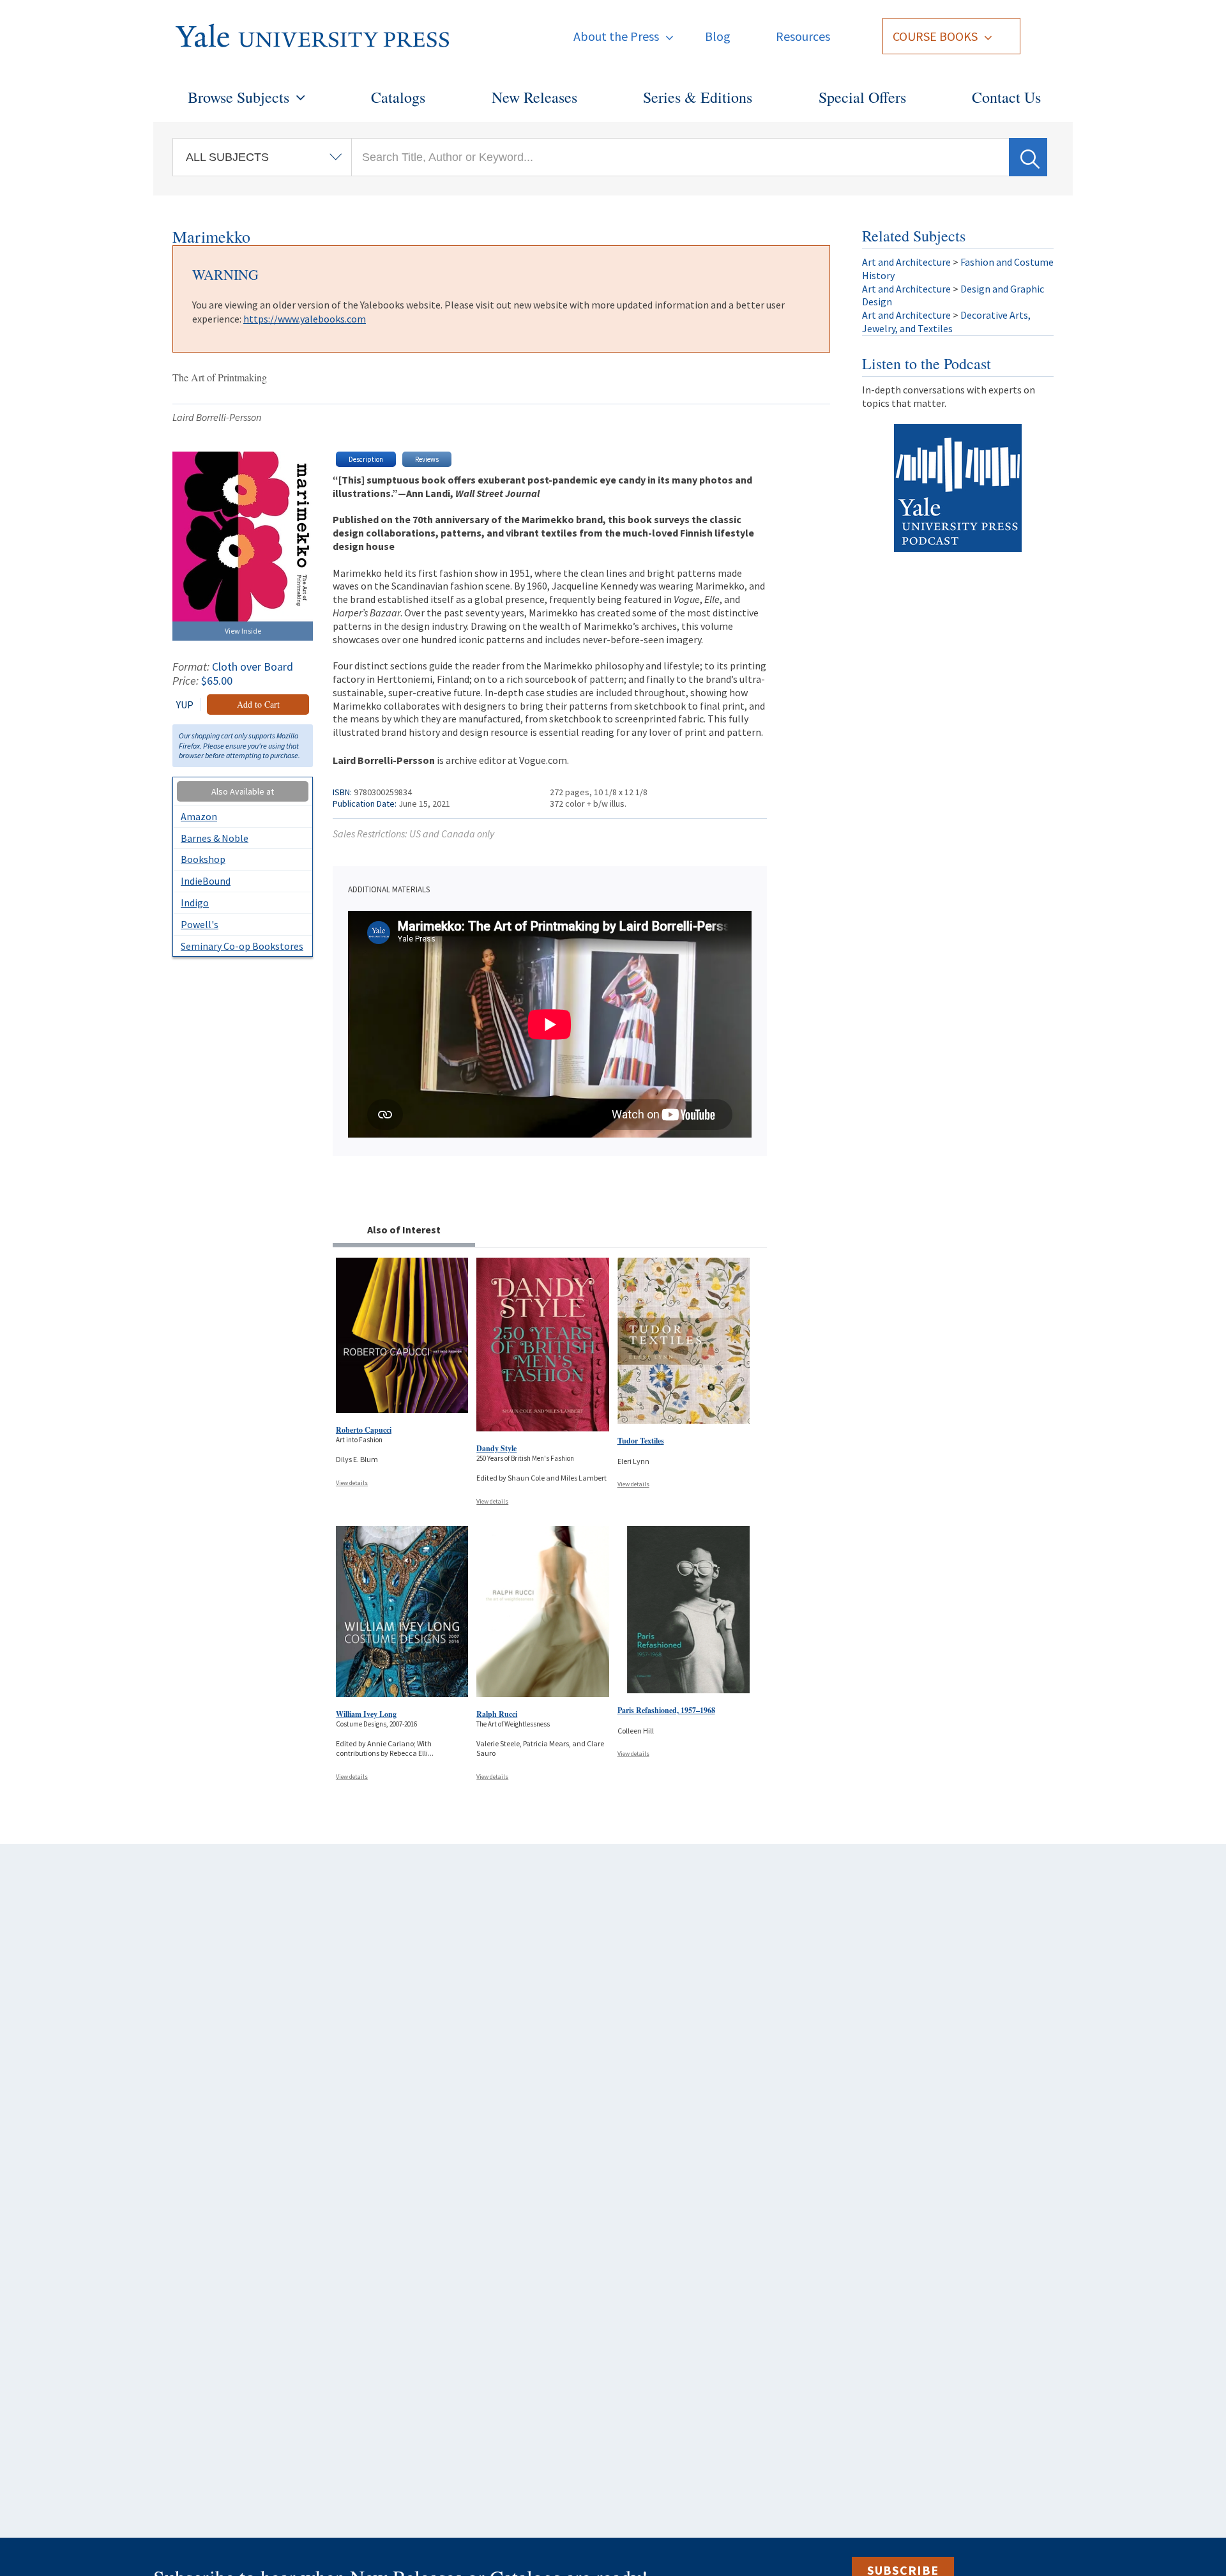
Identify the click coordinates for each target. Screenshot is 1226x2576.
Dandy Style (496, 1448)
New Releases (534, 97)
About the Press (616, 36)
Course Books (935, 36)
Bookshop (203, 859)
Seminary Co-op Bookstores (242, 946)
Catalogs (398, 97)
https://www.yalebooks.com (305, 319)
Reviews (427, 459)
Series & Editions (698, 97)
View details (352, 1483)
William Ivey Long (366, 1714)
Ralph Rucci (497, 1714)
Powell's (200, 924)
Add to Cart (258, 704)
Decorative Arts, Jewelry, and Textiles (946, 322)
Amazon (199, 816)
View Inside (243, 631)
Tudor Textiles (641, 1441)
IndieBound (206, 881)
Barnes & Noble (215, 838)
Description (366, 459)
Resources (803, 36)
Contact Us (1006, 97)
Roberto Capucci (364, 1430)
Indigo (195, 903)
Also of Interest (404, 1230)
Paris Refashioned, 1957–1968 (666, 1710)
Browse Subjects (238, 97)
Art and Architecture (906, 262)
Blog (718, 36)
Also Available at (243, 791)
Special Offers (862, 97)
